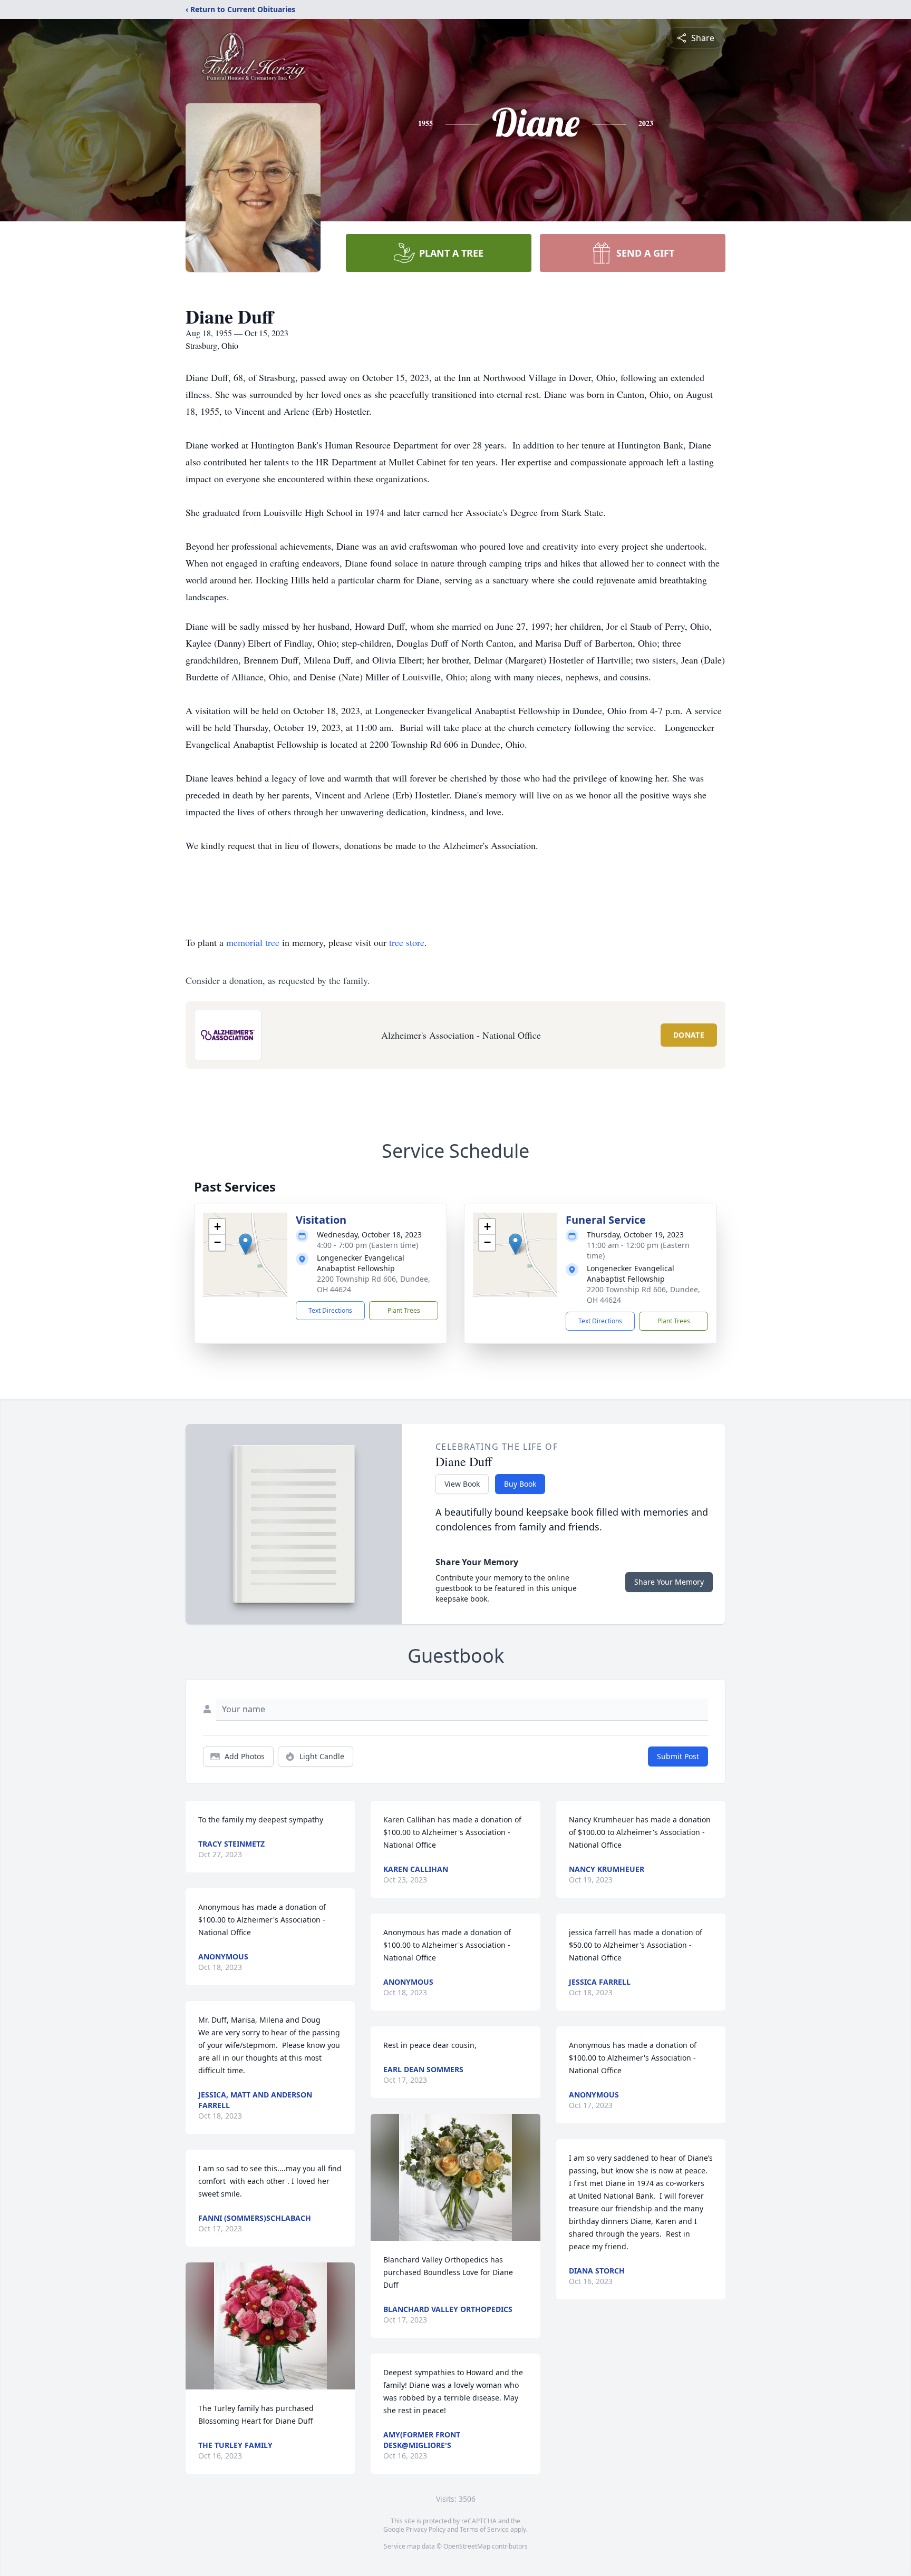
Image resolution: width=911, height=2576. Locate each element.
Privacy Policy (426, 2529)
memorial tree (253, 942)
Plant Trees (404, 1310)
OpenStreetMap (467, 2546)
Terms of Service (484, 2529)
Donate (689, 1035)
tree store (407, 942)
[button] (245, 1244)
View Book (462, 1484)
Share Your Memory (669, 1582)
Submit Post (678, 1756)
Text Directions (330, 1310)
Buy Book (520, 1484)
